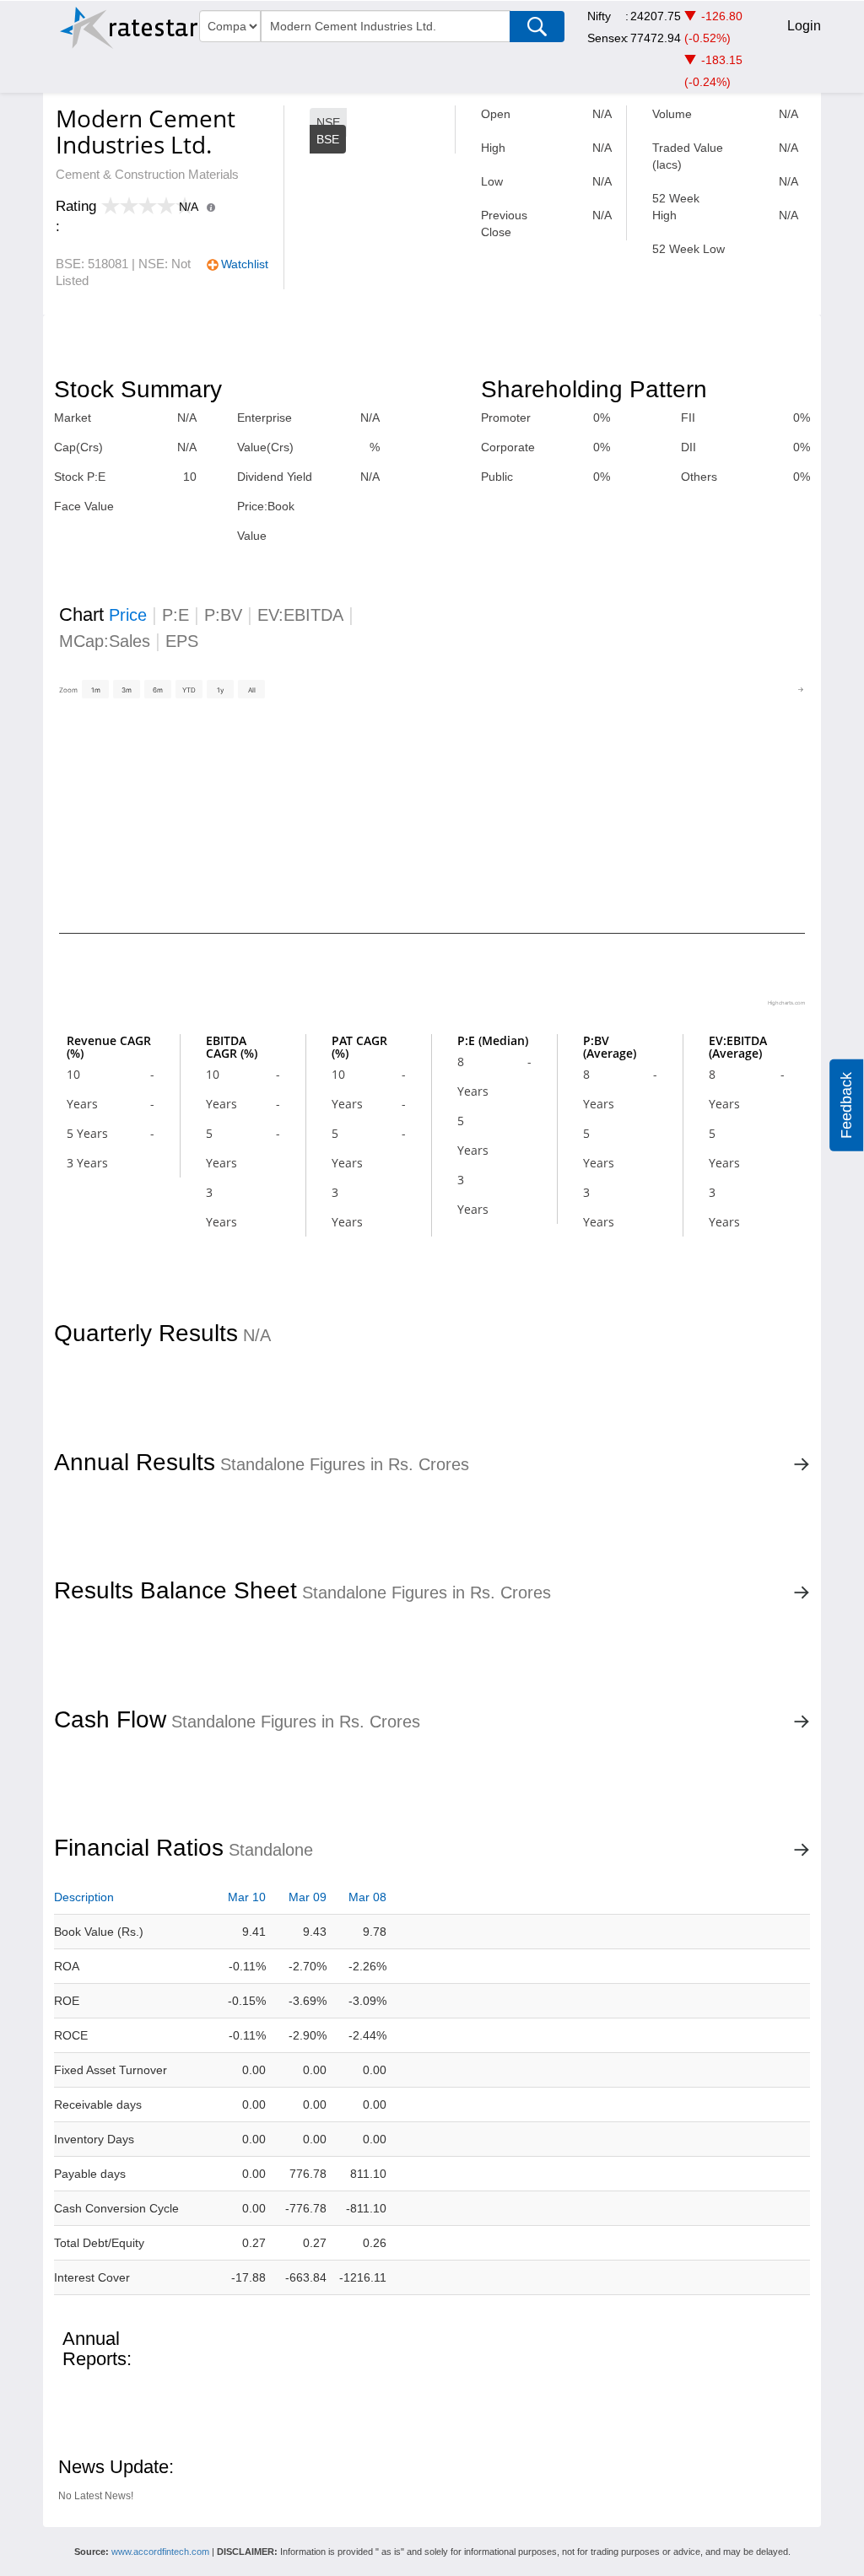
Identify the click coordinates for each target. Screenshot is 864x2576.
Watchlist (245, 264)
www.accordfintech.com (160, 2552)
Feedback (846, 1105)
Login (804, 26)
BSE (328, 139)
